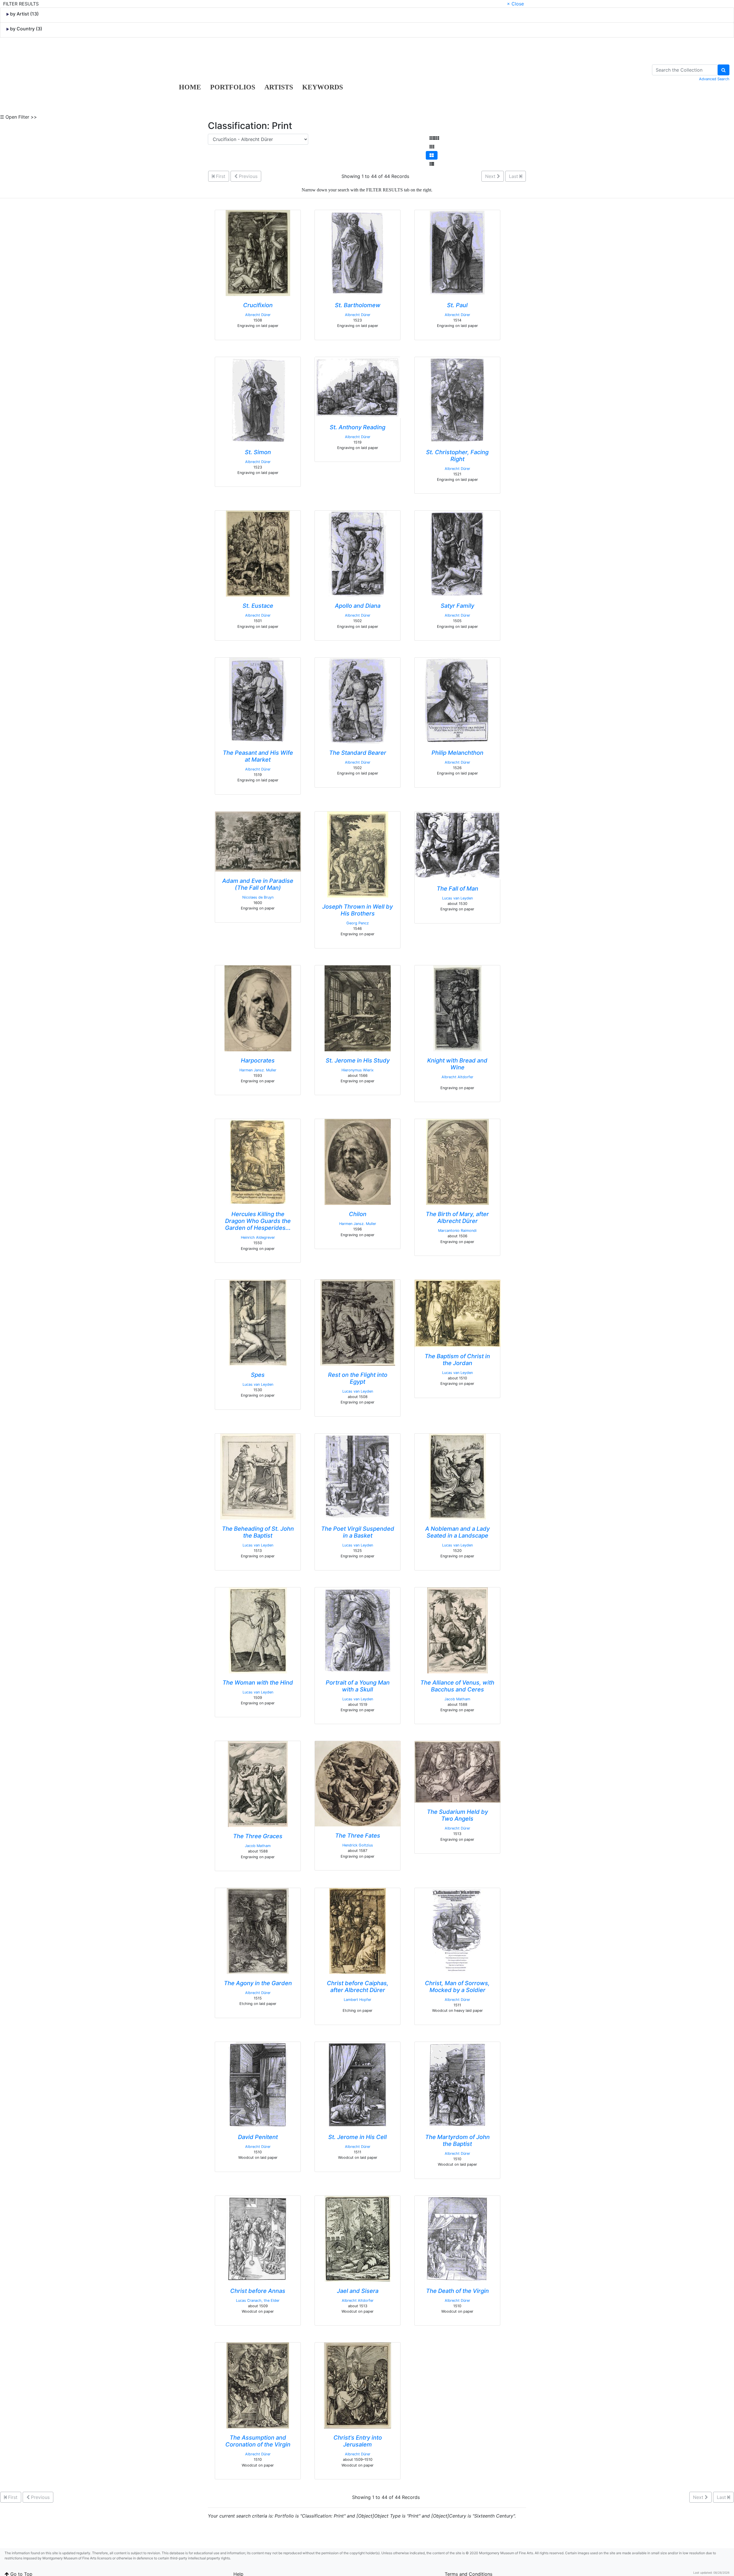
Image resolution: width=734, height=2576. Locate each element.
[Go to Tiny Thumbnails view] (434, 138)
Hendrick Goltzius (358, 1845)
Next (491, 176)
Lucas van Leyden (457, 898)
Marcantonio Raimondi (457, 1231)
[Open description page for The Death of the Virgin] (457, 2238)
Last (514, 176)
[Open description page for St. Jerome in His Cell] (358, 2084)
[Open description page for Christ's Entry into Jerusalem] (358, 2385)
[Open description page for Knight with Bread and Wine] (457, 1008)
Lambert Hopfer (358, 2000)
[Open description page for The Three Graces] (258, 1784)
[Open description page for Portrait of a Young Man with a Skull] (358, 1630)
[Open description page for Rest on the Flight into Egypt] (358, 1322)
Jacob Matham (457, 1699)
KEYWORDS (323, 87)
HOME (190, 87)
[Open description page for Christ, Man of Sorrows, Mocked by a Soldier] (457, 1930)
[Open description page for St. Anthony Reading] (358, 387)
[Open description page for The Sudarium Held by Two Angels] (458, 1771)
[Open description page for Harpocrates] (258, 1008)
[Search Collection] (724, 70)
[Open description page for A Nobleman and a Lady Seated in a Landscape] (457, 1476)
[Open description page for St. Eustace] (258, 553)
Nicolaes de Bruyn (258, 897)
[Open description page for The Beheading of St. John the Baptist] (258, 1476)
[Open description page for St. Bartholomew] (358, 252)
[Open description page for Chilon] (358, 1162)
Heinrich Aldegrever (258, 1237)
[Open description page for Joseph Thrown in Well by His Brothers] (358, 854)
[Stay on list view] (432, 164)
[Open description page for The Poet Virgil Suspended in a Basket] (358, 1476)
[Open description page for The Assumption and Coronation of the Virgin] (258, 2385)
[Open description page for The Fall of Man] (458, 845)
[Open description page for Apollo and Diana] (358, 553)
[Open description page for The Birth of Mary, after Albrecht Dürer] (457, 1162)
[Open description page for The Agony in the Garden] (258, 1930)
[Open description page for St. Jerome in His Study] (358, 1008)
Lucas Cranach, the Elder (258, 2300)
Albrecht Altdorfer (457, 1077)
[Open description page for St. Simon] (258, 399)
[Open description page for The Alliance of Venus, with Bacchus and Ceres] (457, 1630)
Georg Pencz (358, 923)
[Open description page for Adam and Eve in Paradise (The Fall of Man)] (258, 841)
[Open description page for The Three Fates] (358, 1783)
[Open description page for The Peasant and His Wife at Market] (258, 700)
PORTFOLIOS (233, 87)
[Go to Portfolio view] (432, 155)
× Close (515, 4)
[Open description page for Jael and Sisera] (358, 2238)
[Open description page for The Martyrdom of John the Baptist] (457, 2084)
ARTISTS (279, 87)
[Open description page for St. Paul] (457, 252)
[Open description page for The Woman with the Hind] (258, 1630)
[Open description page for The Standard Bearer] (358, 700)
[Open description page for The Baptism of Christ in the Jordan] (458, 1313)
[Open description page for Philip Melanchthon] (457, 700)
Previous (247, 176)
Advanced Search (714, 79)
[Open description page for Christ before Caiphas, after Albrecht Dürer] (358, 1930)
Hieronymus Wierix (358, 1070)
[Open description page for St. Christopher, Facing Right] (457, 399)
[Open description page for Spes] (258, 1322)
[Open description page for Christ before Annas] (258, 2238)
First (220, 176)
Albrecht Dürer (258, 315)
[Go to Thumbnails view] (432, 147)
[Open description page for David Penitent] (258, 2084)
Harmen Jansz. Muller (258, 1070)
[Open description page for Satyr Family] (457, 553)
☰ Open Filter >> (18, 117)
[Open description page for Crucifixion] (258, 252)
